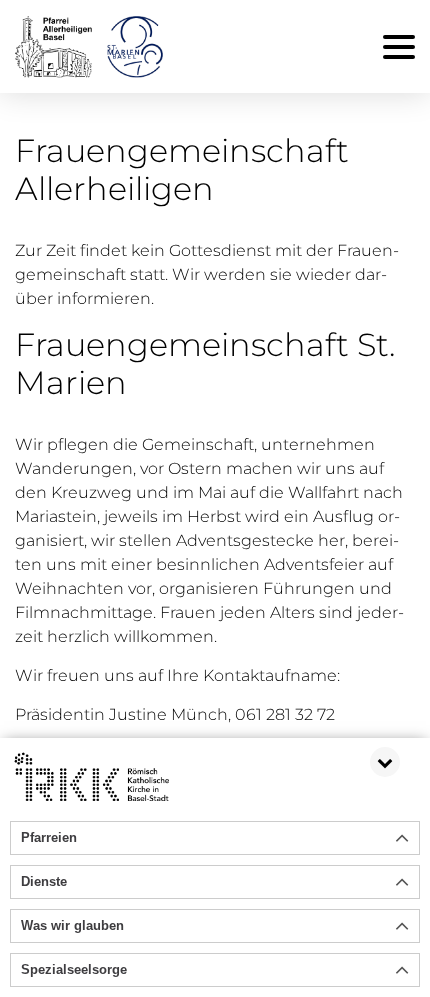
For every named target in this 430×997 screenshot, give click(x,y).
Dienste (44, 881)
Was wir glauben (72, 925)
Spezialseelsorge (74, 969)
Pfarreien (49, 837)
